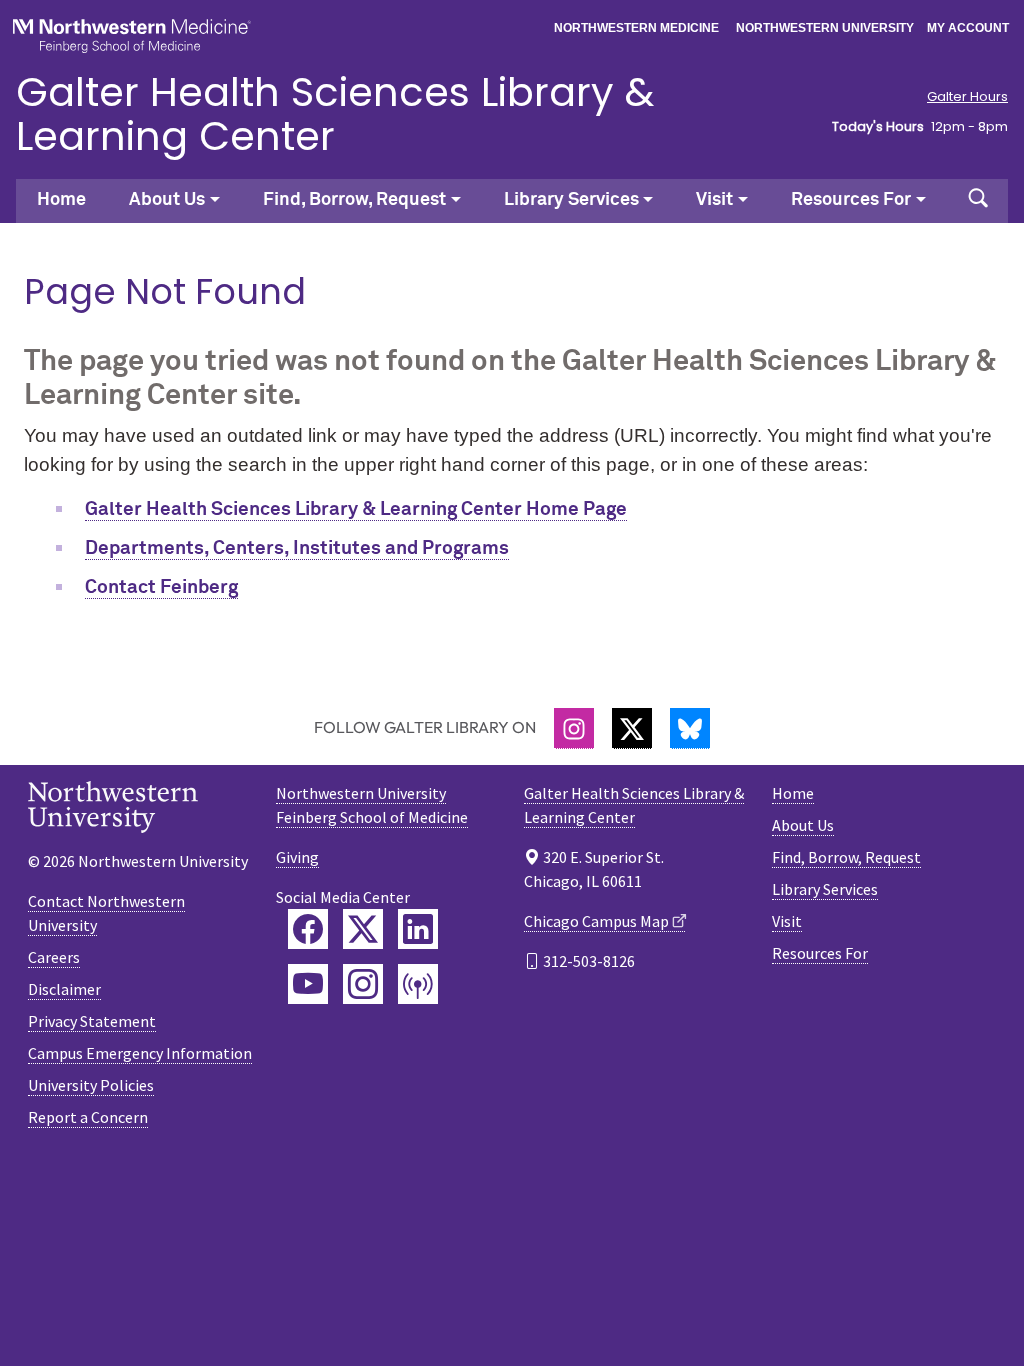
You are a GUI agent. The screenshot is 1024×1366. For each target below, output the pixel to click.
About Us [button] (167, 200)
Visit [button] (714, 200)
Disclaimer (64, 989)
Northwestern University (825, 28)
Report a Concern (88, 1117)
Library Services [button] (571, 200)
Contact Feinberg (161, 587)
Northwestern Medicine (636, 28)
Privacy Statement (92, 1021)
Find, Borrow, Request (846, 857)
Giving (297, 857)
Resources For (820, 953)
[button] (978, 201)
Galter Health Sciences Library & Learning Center (335, 114)
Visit (787, 921)
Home (61, 200)
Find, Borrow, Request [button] (354, 200)
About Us (803, 825)
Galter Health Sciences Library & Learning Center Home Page (356, 509)
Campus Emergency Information (140, 1053)
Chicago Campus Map (596, 921)
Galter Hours (967, 97)
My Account (968, 28)
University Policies (91, 1085)
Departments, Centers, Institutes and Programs (297, 548)
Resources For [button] (851, 200)
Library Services (825, 889)
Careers (54, 957)
